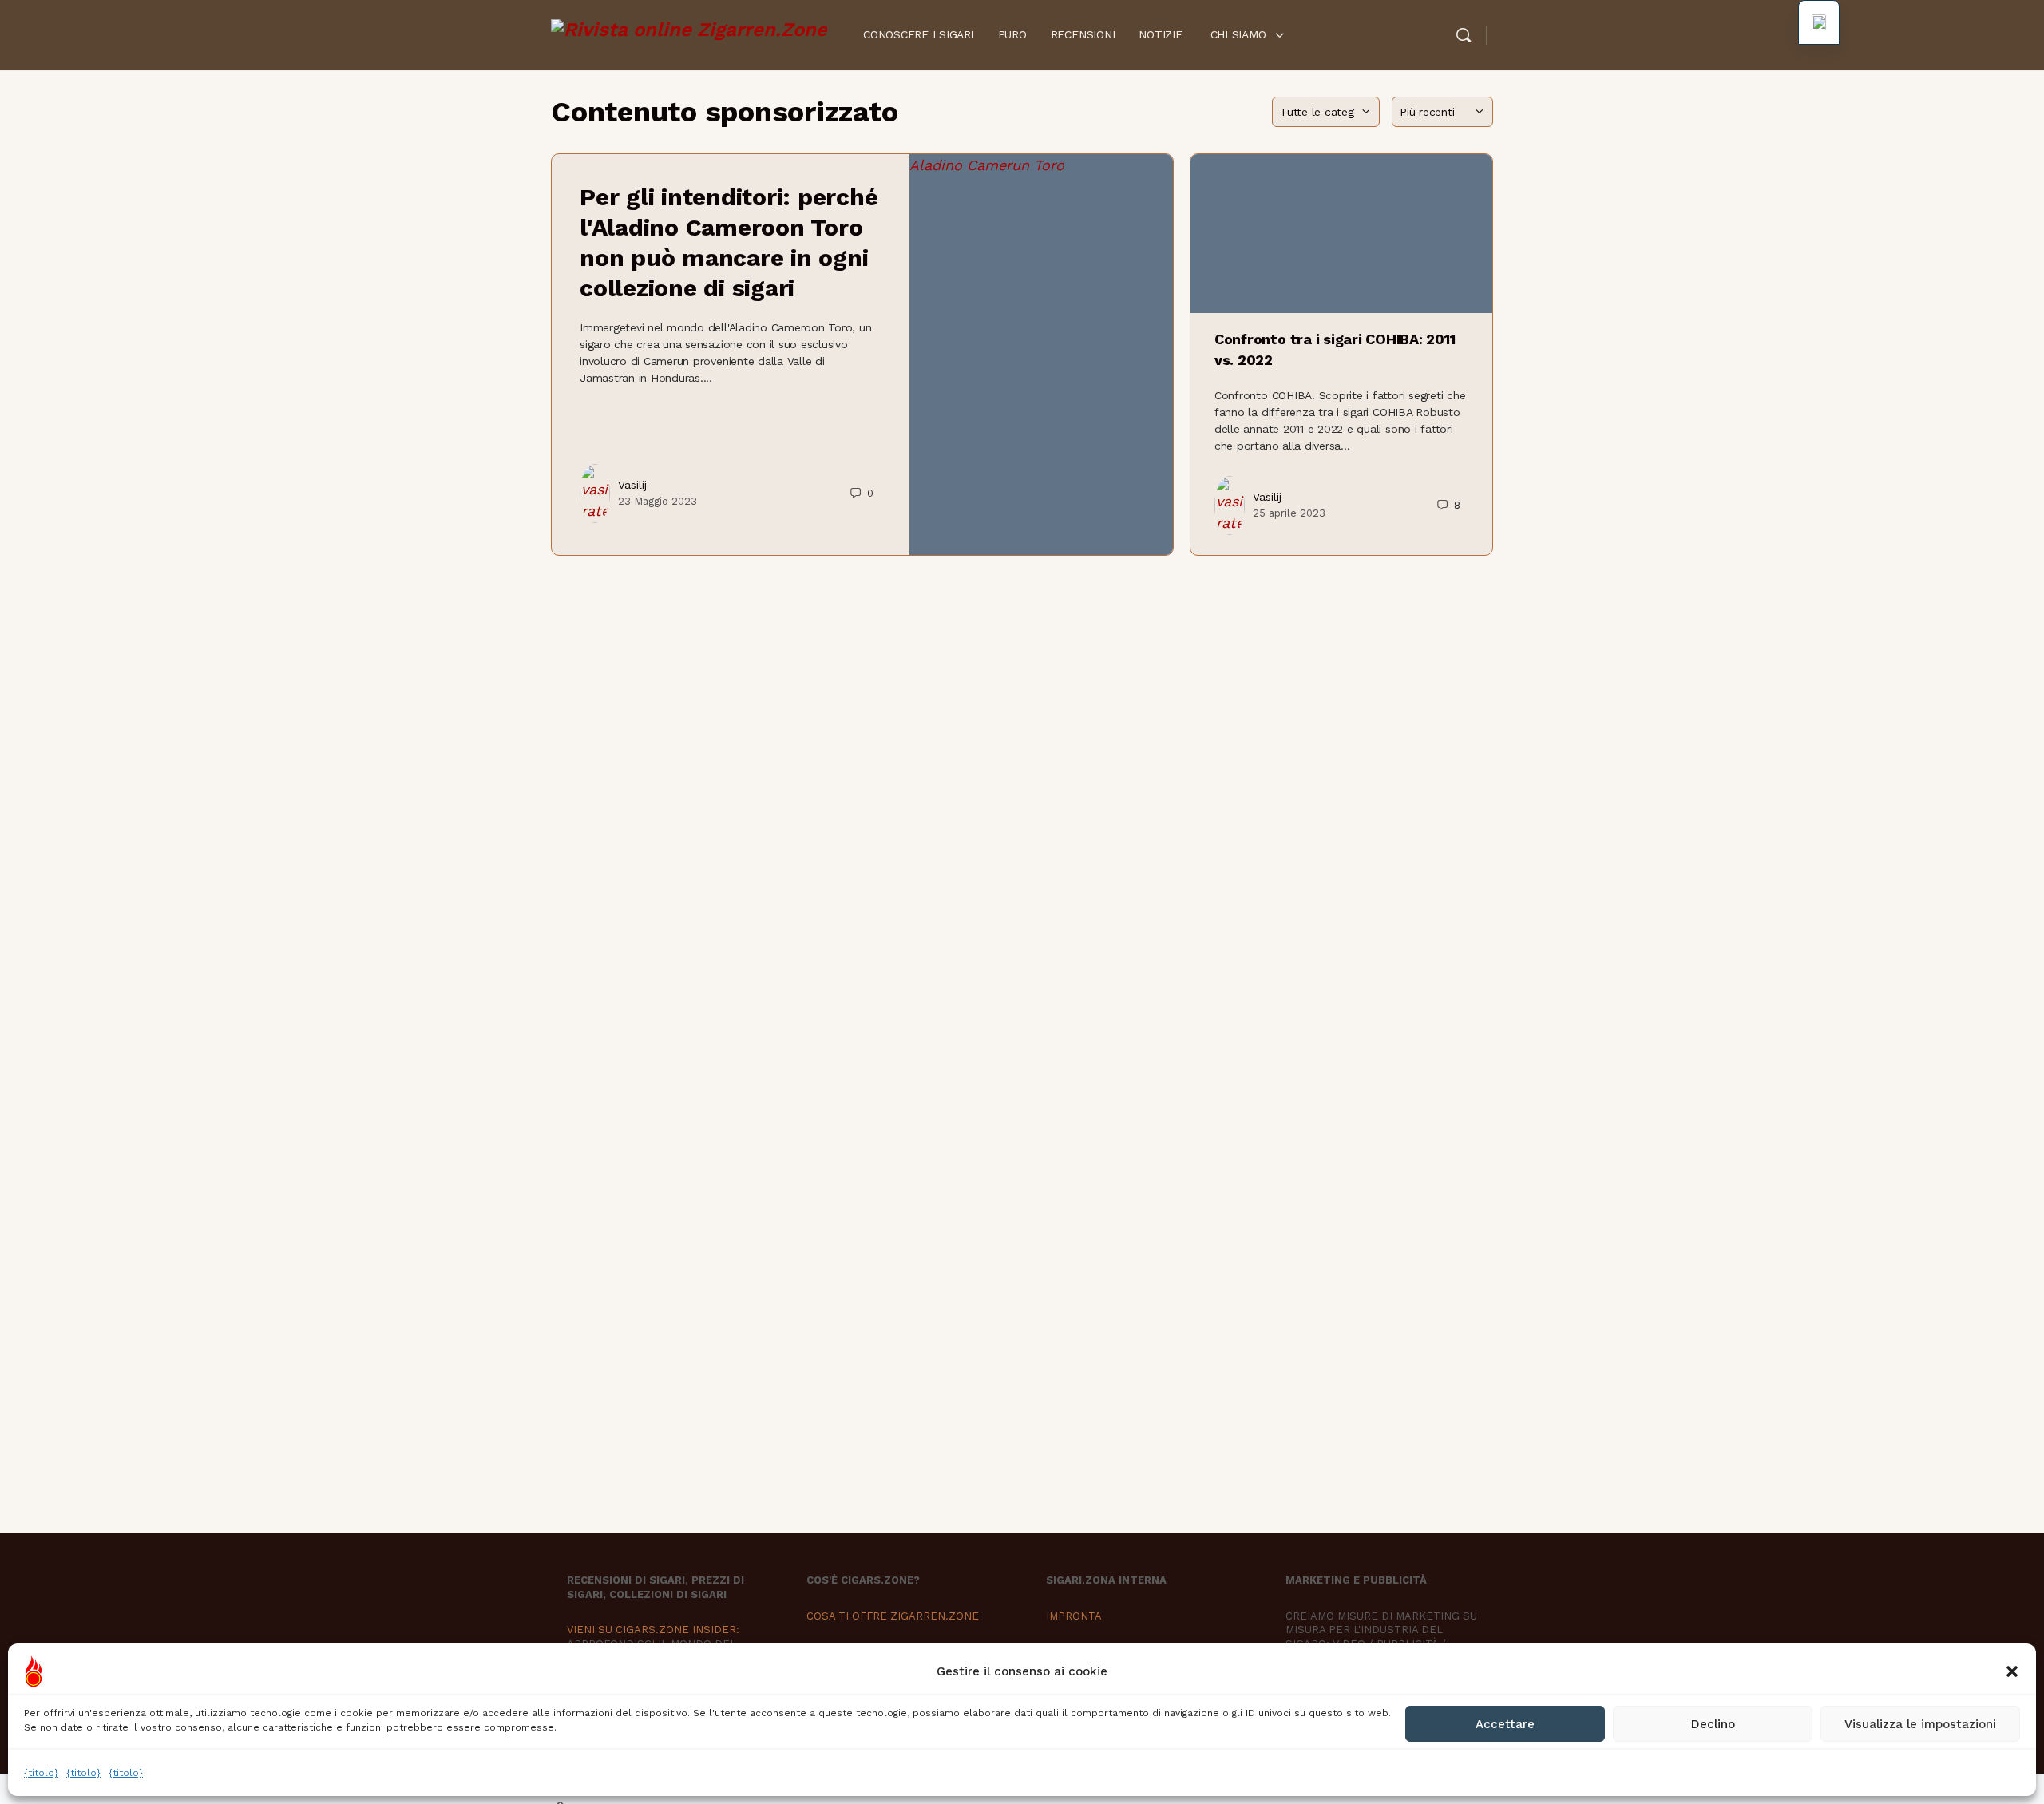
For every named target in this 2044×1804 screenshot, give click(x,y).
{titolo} (41, 1773)
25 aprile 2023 (1289, 513)
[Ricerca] (1464, 35)
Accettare (1505, 1724)
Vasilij (632, 485)
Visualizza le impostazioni (1920, 1724)
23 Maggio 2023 (658, 501)
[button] (2012, 1671)
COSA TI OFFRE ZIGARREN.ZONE (893, 1616)
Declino (1713, 1724)
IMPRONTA (1074, 1616)
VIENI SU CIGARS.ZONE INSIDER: (653, 1630)
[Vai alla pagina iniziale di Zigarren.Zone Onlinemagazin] (689, 34)
